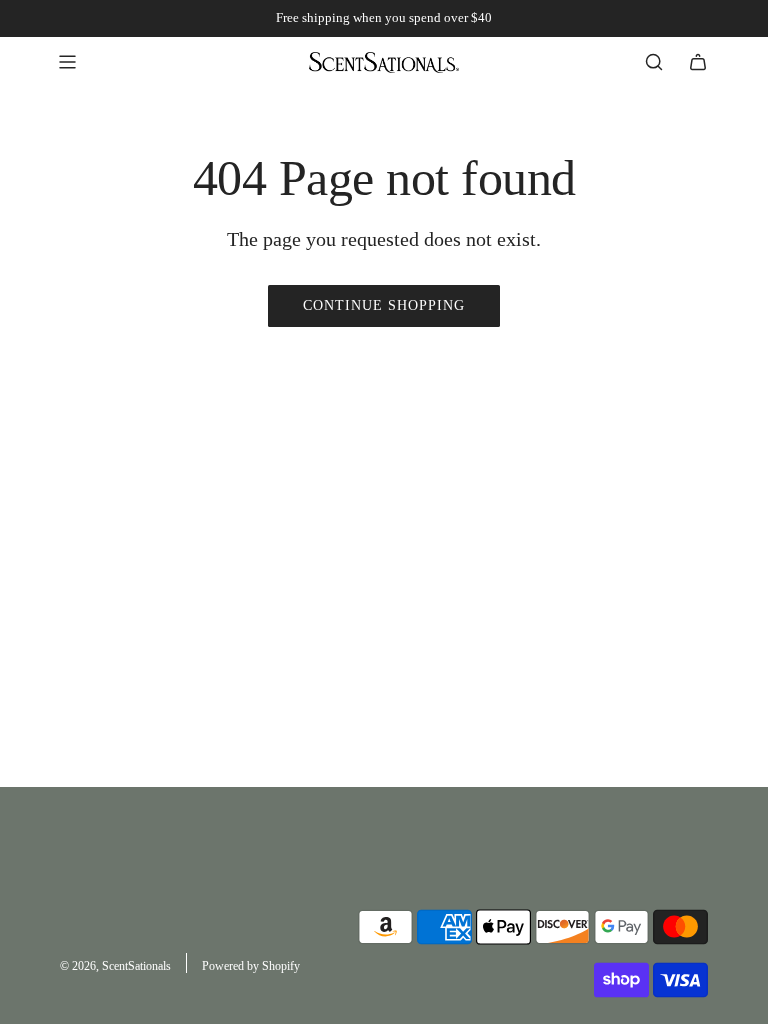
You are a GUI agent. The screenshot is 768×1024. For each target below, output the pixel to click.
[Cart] (698, 62)
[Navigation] (67, 62)
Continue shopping (384, 305)
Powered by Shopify (251, 966)
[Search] (654, 62)
